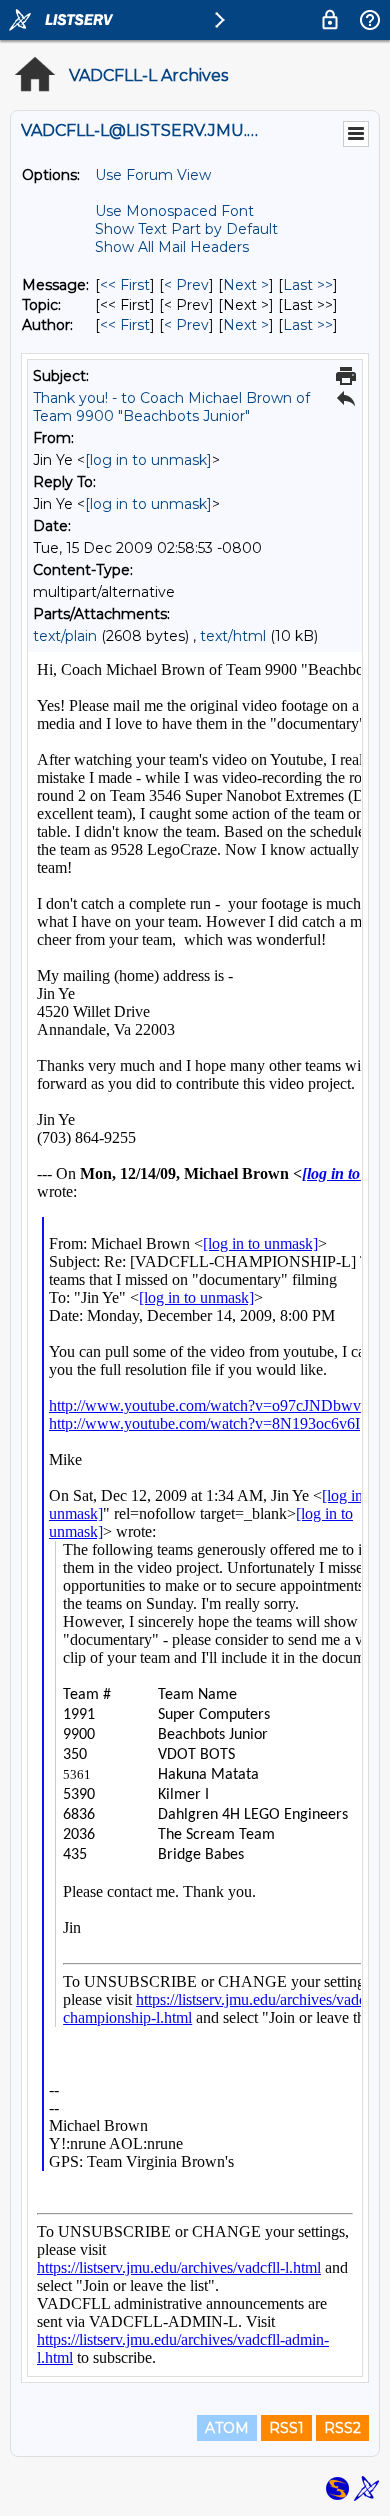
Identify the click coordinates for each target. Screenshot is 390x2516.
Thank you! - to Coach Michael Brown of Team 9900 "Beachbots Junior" (171, 407)
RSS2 (342, 2428)
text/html (233, 636)
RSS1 (286, 2428)
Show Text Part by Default (186, 229)
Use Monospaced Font (174, 211)
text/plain (65, 636)
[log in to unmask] (148, 460)
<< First (125, 285)
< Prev (186, 285)
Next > (246, 285)
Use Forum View (153, 175)
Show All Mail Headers (172, 247)
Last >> (308, 285)
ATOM (227, 2428)
